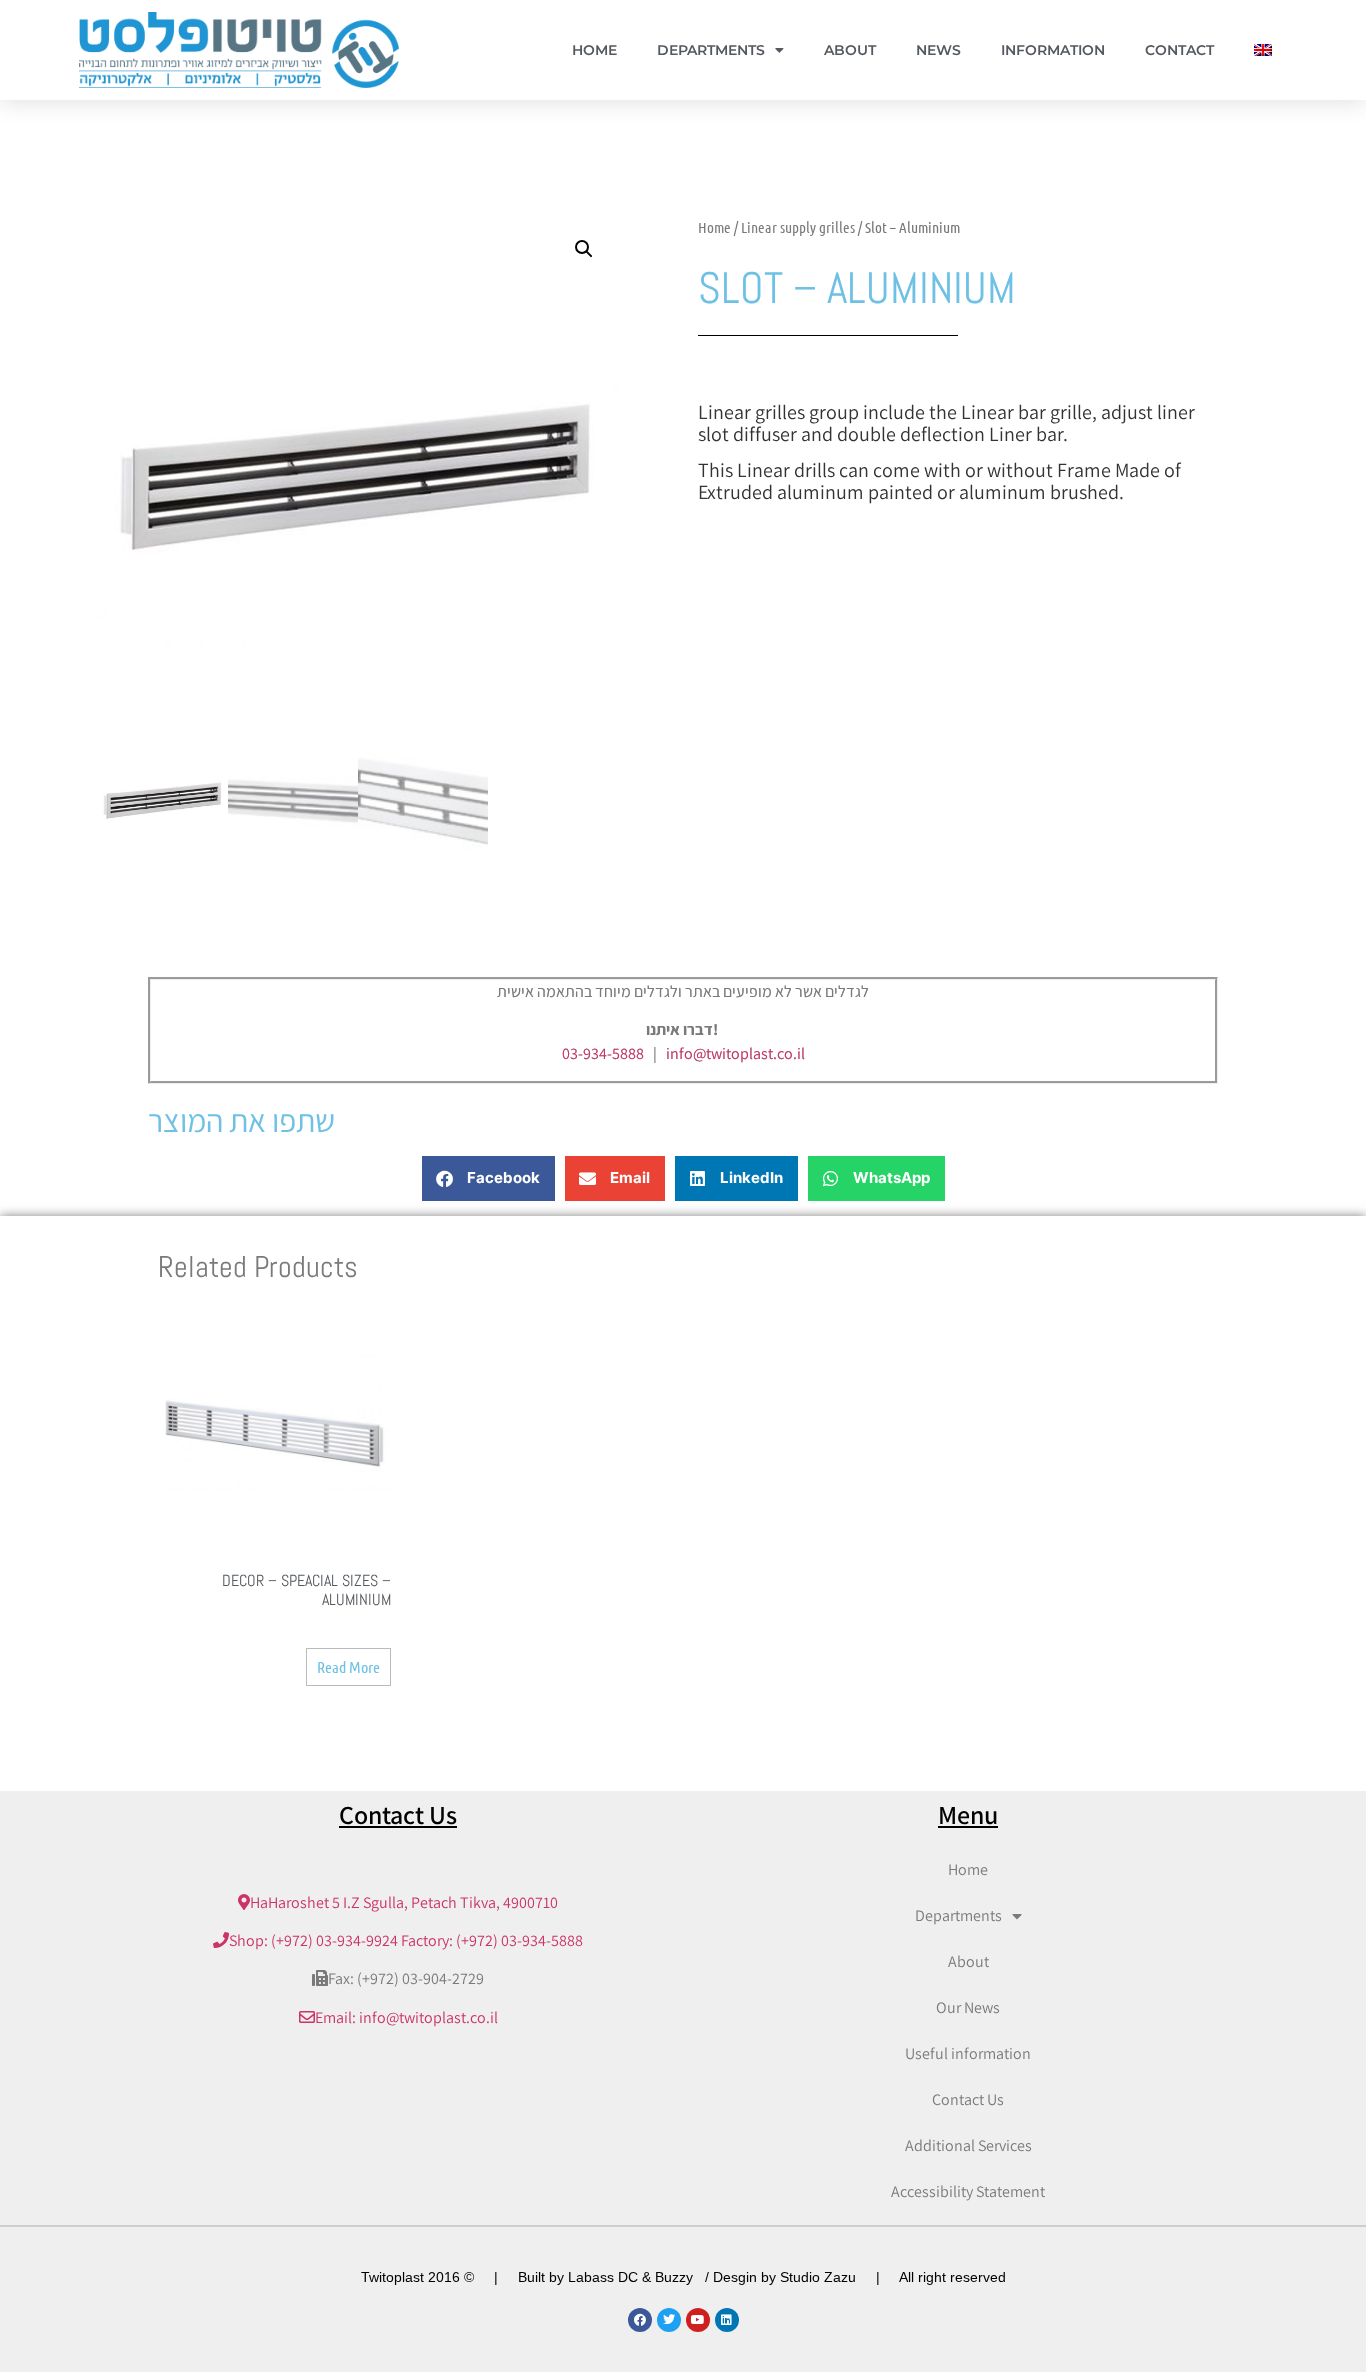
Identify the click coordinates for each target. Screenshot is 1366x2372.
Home (594, 50)
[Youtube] (698, 2320)
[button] (584, 249)
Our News (968, 2007)
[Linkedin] (727, 2320)
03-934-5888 (603, 1053)
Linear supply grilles (798, 227)
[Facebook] (640, 2320)
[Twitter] (669, 2320)
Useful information (968, 2053)
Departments (711, 50)
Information (1053, 50)
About (850, 50)
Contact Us (968, 2099)
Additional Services (968, 2145)
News (938, 50)
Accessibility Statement (968, 2191)
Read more (348, 1666)
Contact (1179, 50)
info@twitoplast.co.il (735, 1053)
